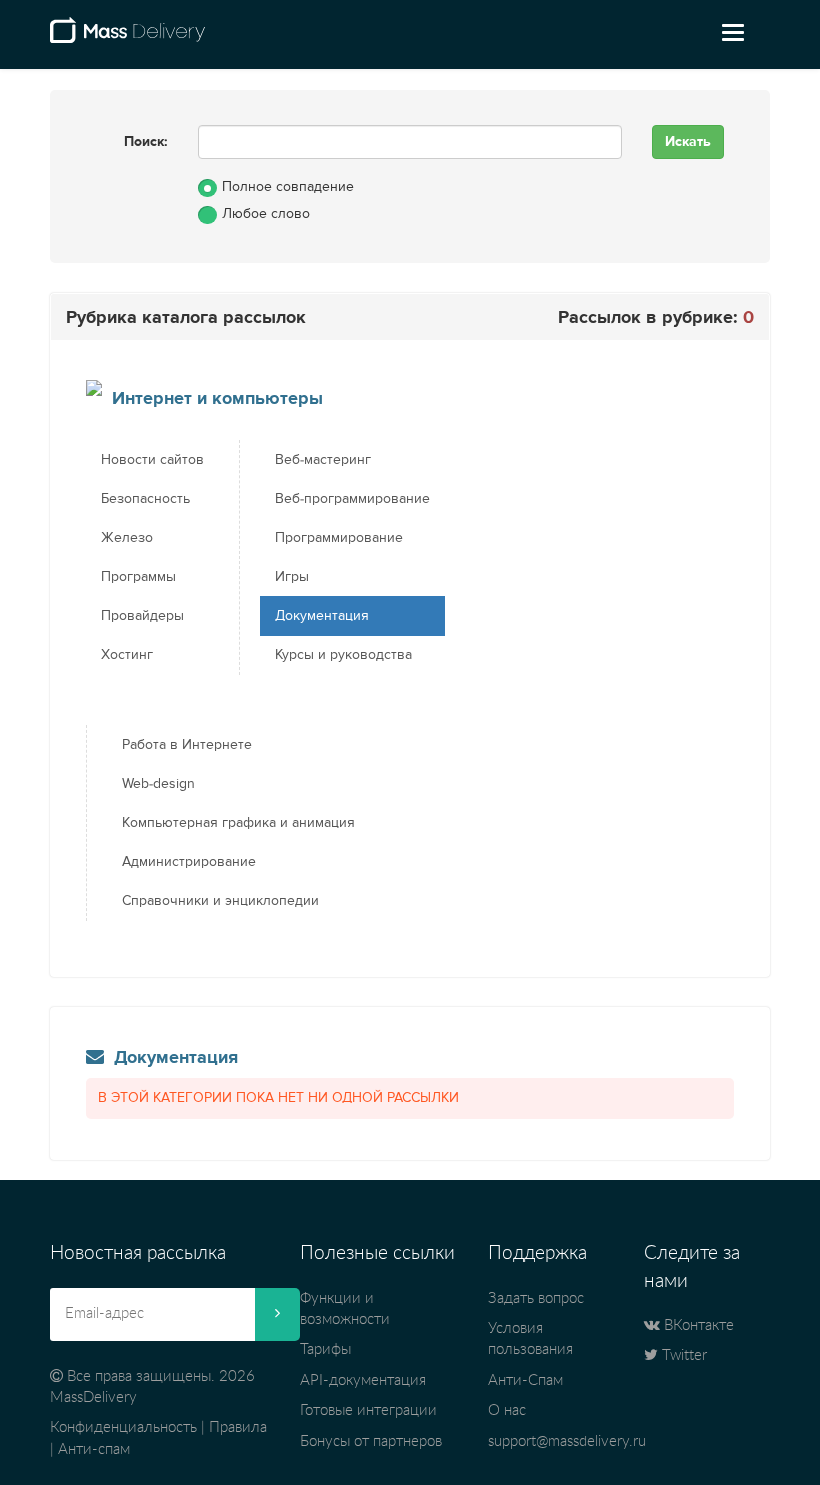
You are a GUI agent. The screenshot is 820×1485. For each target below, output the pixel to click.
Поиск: (146, 142)
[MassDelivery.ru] (127, 38)
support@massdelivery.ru (567, 1441)
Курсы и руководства (343, 655)
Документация (322, 616)
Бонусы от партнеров (371, 1441)
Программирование (339, 538)
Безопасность (145, 499)
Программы (138, 577)
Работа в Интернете (187, 745)
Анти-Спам (525, 1380)
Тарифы (325, 1349)
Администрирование (189, 862)
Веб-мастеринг (323, 460)
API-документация (363, 1380)
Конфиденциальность (123, 1427)
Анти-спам (94, 1449)
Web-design (158, 784)
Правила (238, 1427)
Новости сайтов (152, 460)
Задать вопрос (536, 1298)
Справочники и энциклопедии (220, 901)
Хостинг (127, 655)
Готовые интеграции (368, 1410)
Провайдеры (142, 616)
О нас (507, 1410)
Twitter (682, 1355)
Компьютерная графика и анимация (238, 823)
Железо (127, 538)
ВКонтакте (697, 1325)
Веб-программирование (352, 499)
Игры (292, 577)
